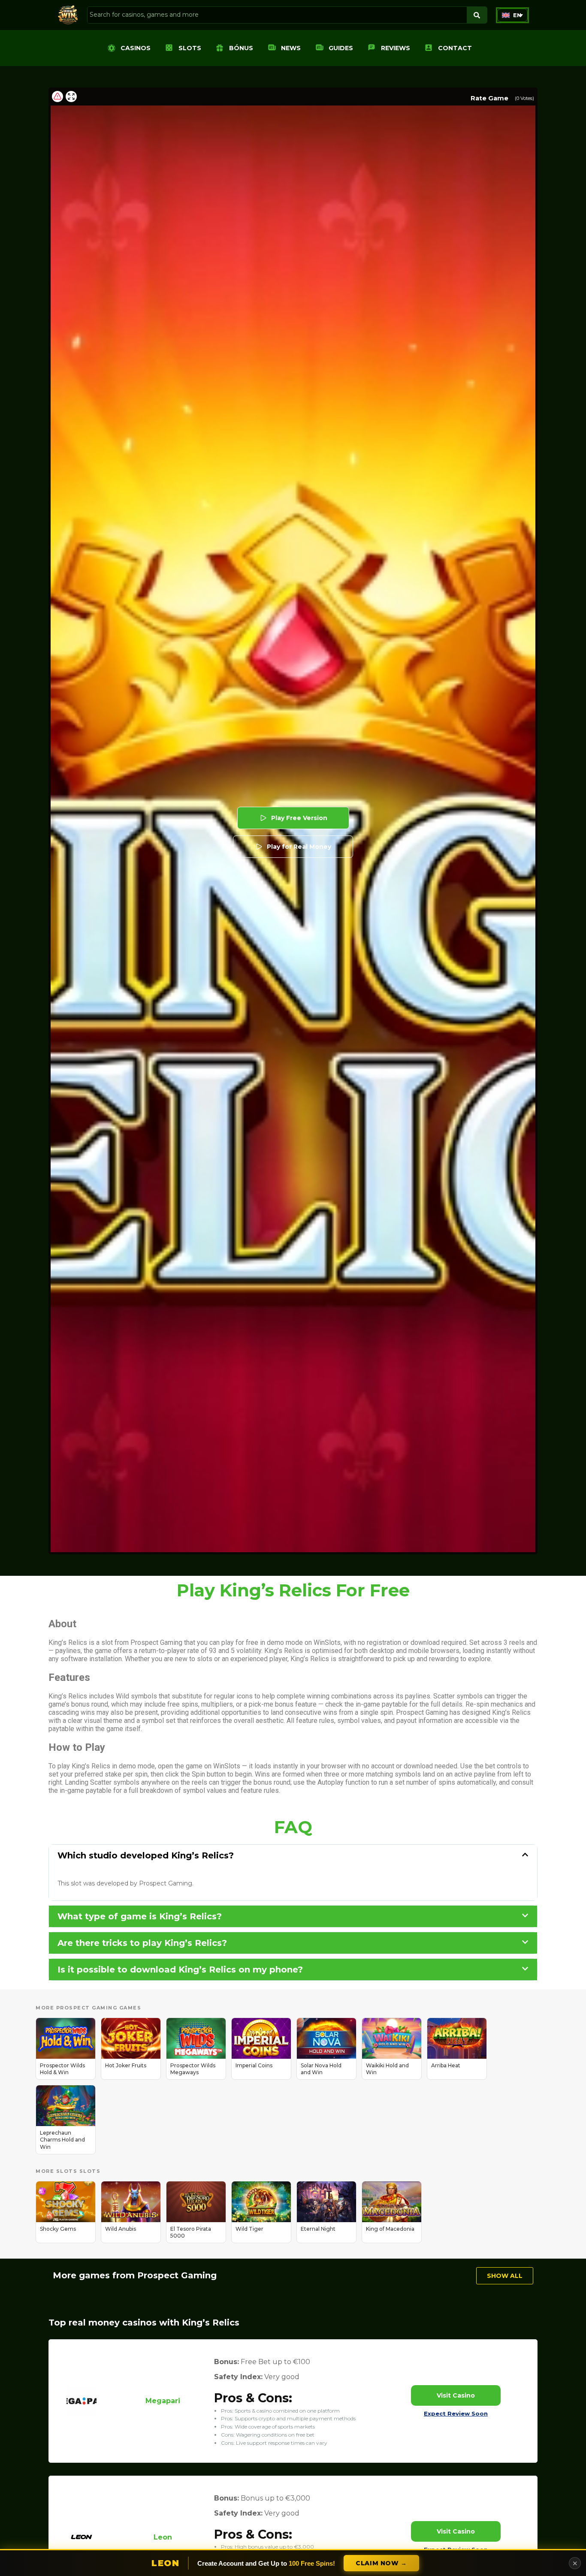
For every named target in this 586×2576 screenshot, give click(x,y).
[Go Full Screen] (71, 97)
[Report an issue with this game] (57, 97)
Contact (455, 48)
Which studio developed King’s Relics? (146, 1855)
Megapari (163, 2401)
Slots (190, 48)
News (291, 48)
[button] (512, 15)
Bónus (241, 48)
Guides (341, 48)
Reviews (396, 48)
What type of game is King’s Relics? (140, 1916)
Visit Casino (456, 2395)
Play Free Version (299, 818)
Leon (163, 2537)
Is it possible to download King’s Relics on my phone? (180, 1970)
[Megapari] (82, 2414)
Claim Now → (381, 2563)
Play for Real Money (299, 847)
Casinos (136, 48)
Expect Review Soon (456, 2413)
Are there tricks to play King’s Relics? (142, 1943)
